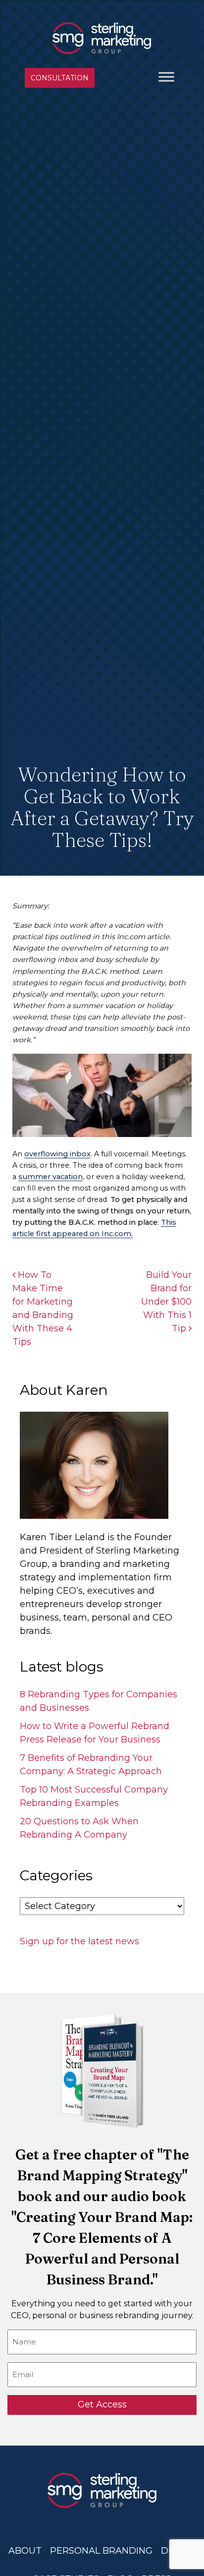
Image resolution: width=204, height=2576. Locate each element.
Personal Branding (101, 2551)
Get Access (102, 2404)
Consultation (60, 78)
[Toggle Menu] (166, 77)
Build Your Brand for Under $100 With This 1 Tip (166, 1302)
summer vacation (51, 1177)
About (25, 2551)
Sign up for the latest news (79, 1941)
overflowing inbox (57, 1154)
